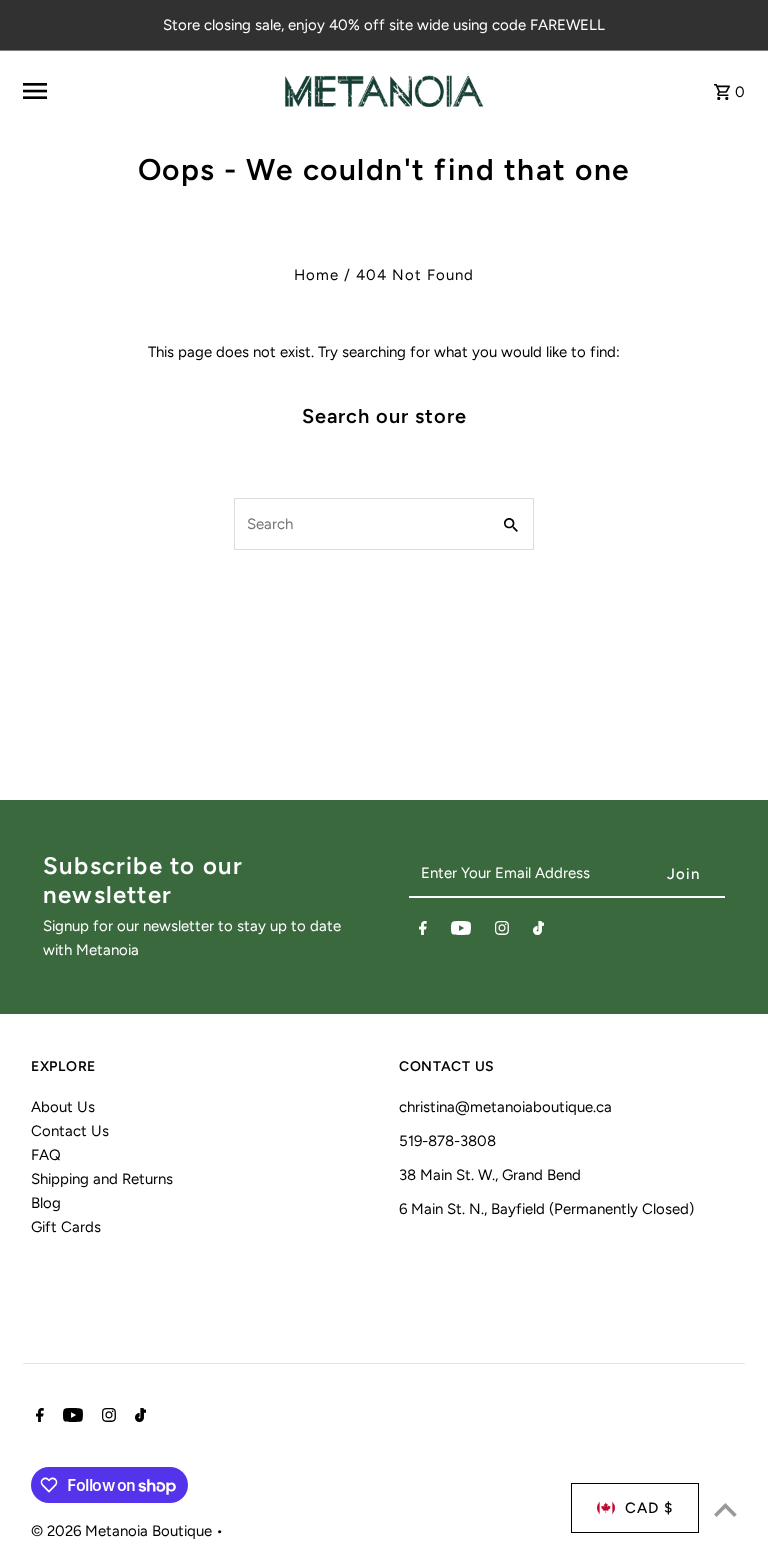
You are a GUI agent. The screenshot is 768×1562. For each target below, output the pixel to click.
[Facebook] (423, 932)
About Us (63, 1107)
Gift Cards (66, 1227)
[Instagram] (502, 932)
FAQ (46, 1155)
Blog (46, 1203)
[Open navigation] (145, 91)
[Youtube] (461, 932)
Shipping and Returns (102, 1179)
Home (316, 275)
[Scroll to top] (725, 1509)
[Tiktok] (538, 932)
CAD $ (649, 1508)
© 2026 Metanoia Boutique (123, 1531)
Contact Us (70, 1131)
